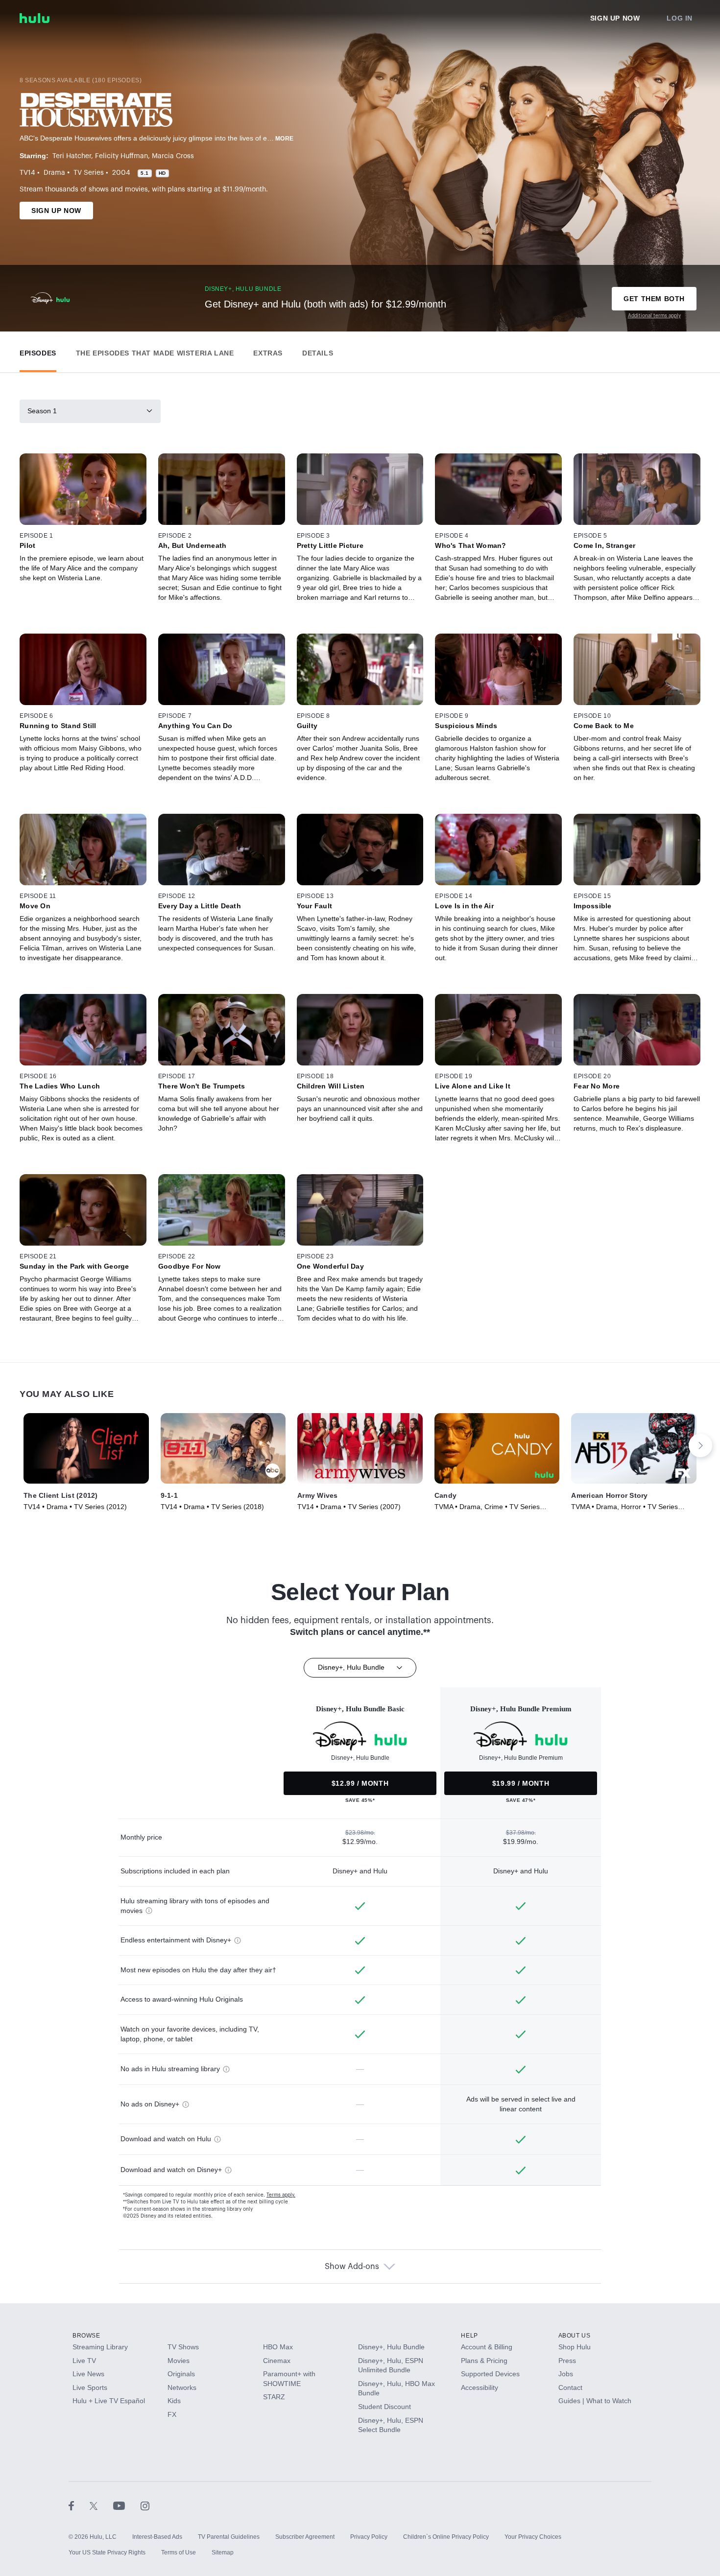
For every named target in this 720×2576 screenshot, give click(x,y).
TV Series (89, 173)
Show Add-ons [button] (352, 2267)
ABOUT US (575, 2336)
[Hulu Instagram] (145, 2505)
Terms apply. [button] (281, 2195)
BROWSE (86, 2336)
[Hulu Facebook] (79, 2505)
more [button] (285, 139)
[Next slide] (700, 1445)
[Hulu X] (101, 2505)
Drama (54, 173)
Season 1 (42, 411)
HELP (469, 2336)
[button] (38, 351)
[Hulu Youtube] (127, 2505)
